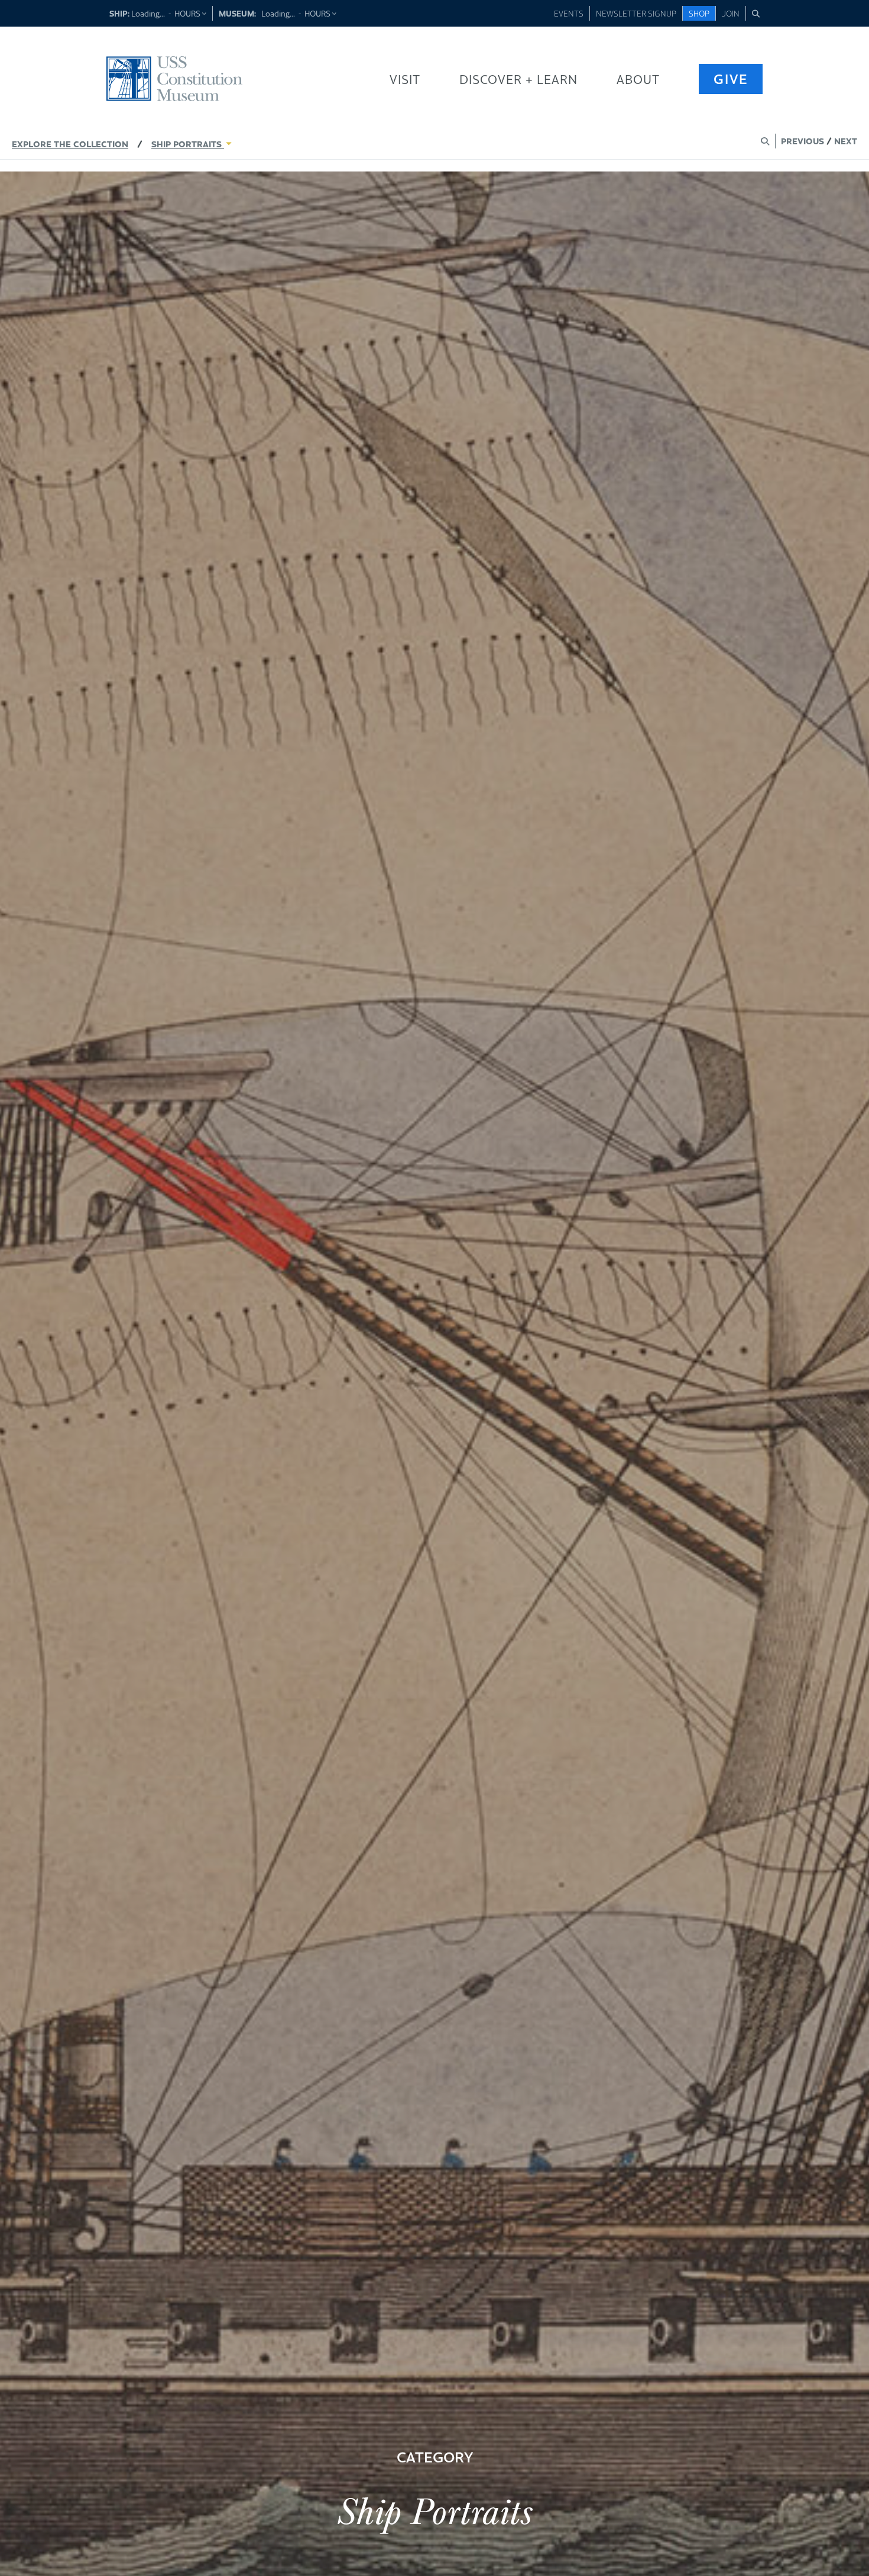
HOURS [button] (188, 13)
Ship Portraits (188, 143)
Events (569, 13)
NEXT (846, 140)
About (638, 79)
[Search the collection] (765, 141)
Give (731, 78)
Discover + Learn (518, 79)
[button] (756, 13)
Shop (699, 13)
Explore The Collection (70, 143)
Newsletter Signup (636, 13)
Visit (405, 79)
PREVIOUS (802, 140)
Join (731, 13)
